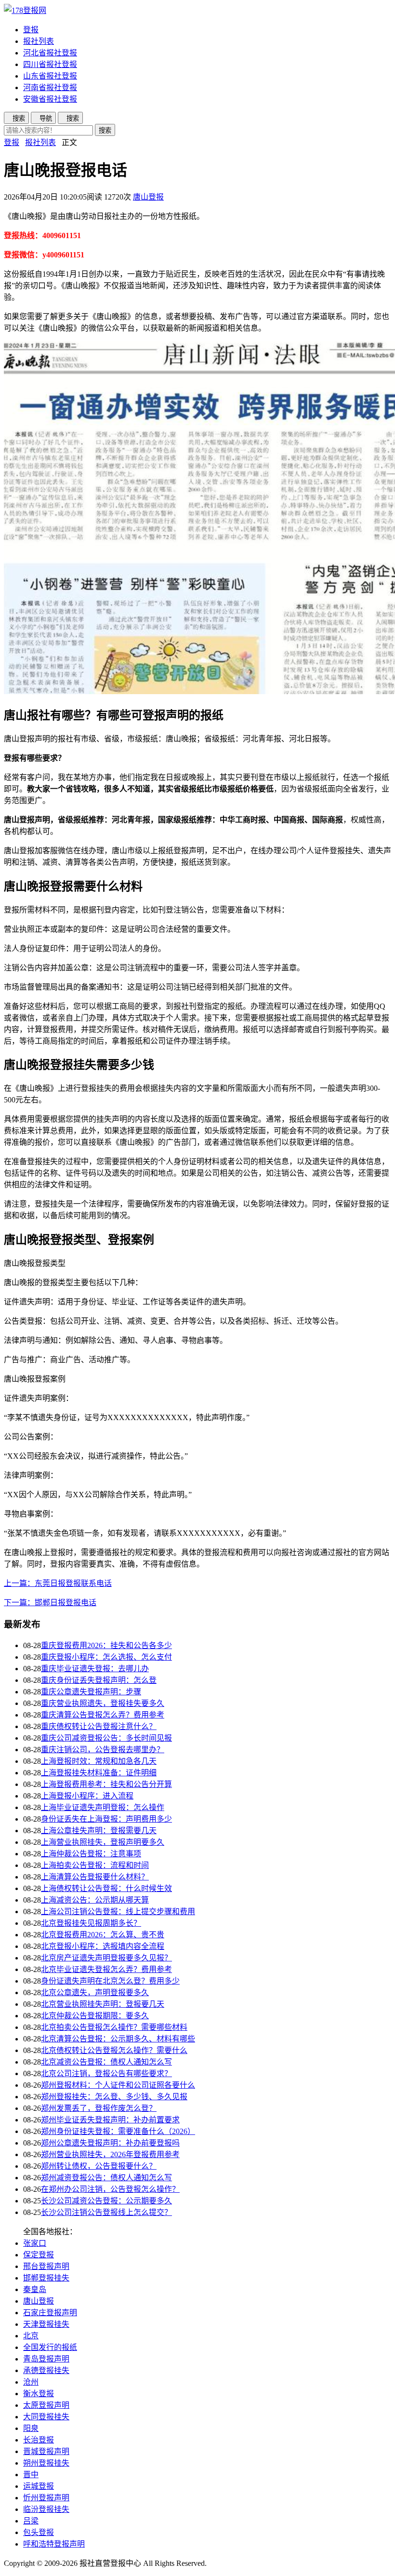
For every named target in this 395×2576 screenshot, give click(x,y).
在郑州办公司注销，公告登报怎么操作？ (110, 2189)
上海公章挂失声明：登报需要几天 (99, 1831)
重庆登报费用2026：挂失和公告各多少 (106, 1645)
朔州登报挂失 (46, 2463)
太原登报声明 (46, 2405)
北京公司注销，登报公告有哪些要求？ (106, 2073)
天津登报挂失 (46, 2324)
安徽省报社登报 (50, 99)
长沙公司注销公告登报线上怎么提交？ (106, 2212)
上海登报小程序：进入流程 (87, 1796)
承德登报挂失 (46, 2370)
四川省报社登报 (50, 64)
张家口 (35, 2243)
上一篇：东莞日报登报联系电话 (58, 1583)
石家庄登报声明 (50, 2313)
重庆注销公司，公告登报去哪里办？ (103, 1750)
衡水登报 (39, 2394)
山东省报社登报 (50, 76)
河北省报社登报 (50, 53)
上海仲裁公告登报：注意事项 (91, 1854)
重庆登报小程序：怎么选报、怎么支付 (106, 1657)
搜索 (105, 130)
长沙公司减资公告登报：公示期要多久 (106, 2201)
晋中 (31, 2475)
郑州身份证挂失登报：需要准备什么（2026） (118, 2131)
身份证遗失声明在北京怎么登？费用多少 (110, 1981)
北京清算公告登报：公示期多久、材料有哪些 (118, 2039)
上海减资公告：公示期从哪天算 (95, 1900)
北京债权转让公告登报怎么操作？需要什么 (114, 2050)
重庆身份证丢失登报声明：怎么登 (99, 1680)
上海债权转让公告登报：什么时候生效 (106, 1888)
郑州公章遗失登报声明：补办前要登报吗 (110, 2143)
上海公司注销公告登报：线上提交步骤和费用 (118, 1912)
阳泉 (31, 2428)
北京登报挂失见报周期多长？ (91, 1923)
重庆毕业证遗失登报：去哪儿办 (95, 1669)
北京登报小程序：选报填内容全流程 (103, 1946)
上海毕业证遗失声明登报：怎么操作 (103, 1807)
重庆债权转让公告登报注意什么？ (99, 1726)
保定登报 (39, 2255)
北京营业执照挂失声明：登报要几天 (103, 2004)
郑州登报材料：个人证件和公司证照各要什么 (118, 2085)
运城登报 (39, 2486)
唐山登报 (148, 197)
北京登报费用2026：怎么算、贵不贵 (103, 1935)
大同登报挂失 (46, 2417)
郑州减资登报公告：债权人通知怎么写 (106, 2178)
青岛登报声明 (46, 2359)
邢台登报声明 (46, 2266)
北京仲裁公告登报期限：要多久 (95, 2016)
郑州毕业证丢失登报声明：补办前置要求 (110, 2120)
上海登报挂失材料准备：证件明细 (99, 1773)
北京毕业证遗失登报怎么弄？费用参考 (106, 1969)
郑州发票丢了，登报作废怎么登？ (99, 2108)
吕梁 (31, 2521)
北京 (31, 2336)
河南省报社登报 (50, 87)
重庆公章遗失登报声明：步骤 (91, 1692)
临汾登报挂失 (46, 2509)
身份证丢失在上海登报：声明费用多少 (106, 1819)
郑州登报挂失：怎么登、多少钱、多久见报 (114, 2097)
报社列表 (39, 41)
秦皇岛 (35, 2289)
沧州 (31, 2382)
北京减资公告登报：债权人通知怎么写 (106, 2062)
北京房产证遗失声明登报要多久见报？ (106, 1958)
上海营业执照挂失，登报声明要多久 (103, 1842)
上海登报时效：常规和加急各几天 (99, 1761)
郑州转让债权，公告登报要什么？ (99, 2166)
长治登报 (39, 2440)
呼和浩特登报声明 (54, 2544)
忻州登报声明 (46, 2498)
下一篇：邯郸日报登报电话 (50, 1603)
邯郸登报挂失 (46, 2278)
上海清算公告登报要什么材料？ (95, 1877)
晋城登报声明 (46, 2451)
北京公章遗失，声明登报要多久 (95, 1992)
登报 (31, 30)
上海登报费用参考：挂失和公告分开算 (106, 1784)
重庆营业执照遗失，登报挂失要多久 (103, 1703)
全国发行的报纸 (50, 2347)
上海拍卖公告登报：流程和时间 (95, 1865)
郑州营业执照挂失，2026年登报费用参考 (110, 2154)
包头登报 (39, 2532)
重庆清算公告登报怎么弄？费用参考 (103, 1715)
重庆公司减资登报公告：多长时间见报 (106, 1738)
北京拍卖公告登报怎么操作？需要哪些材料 (114, 2027)
